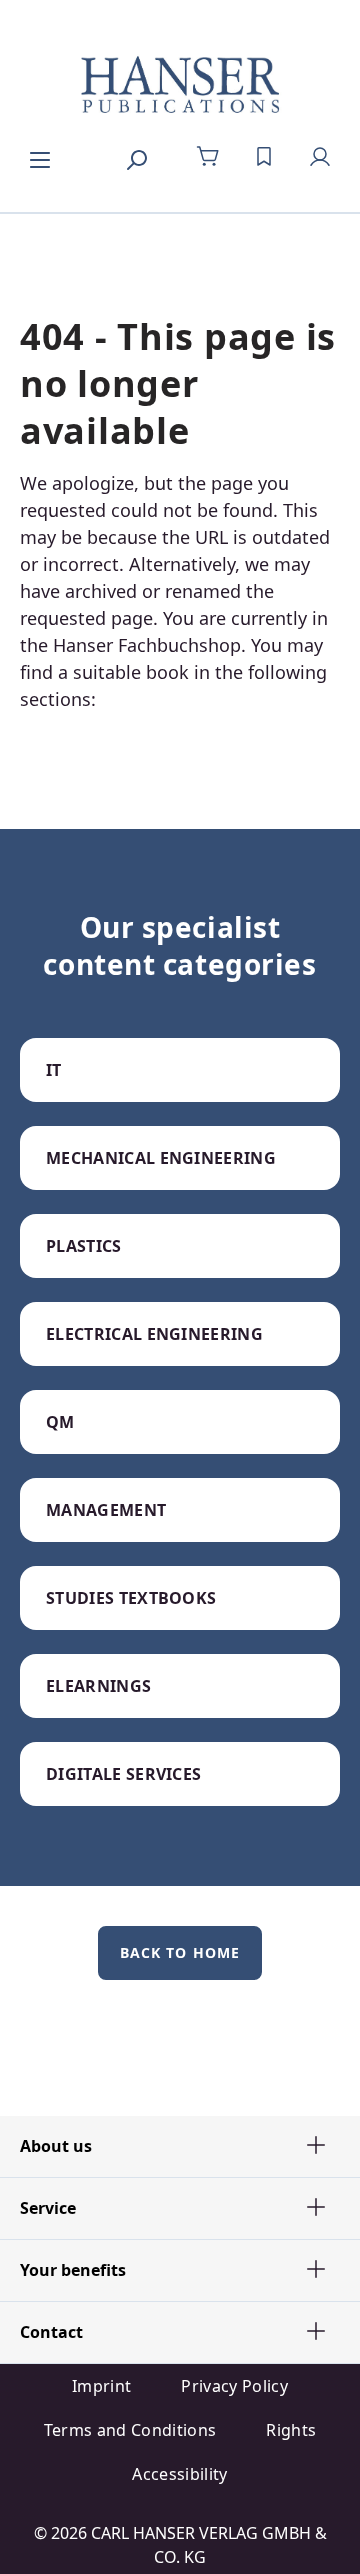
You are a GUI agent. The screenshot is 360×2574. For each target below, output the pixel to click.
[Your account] (320, 157)
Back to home (180, 1952)
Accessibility (179, 2474)
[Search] (136, 157)
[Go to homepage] (180, 86)
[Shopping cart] (208, 157)
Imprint (101, 2386)
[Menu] (40, 157)
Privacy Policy (234, 2386)
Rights (291, 2430)
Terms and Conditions (130, 2430)
